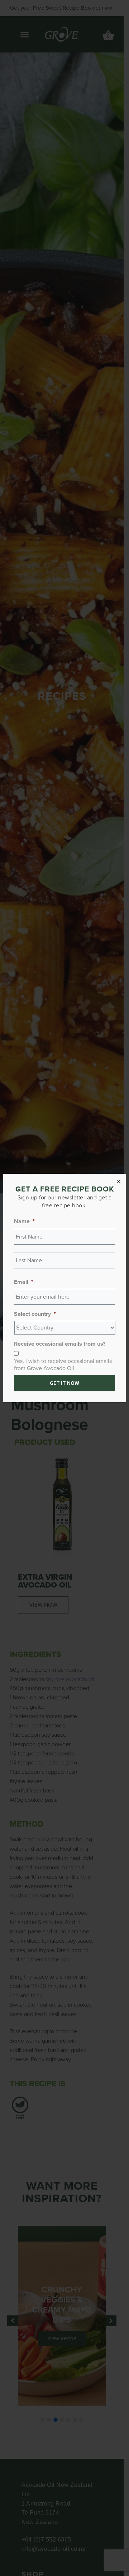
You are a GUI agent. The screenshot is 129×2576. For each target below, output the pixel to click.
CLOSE (116, 1183)
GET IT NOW (64, 1383)
